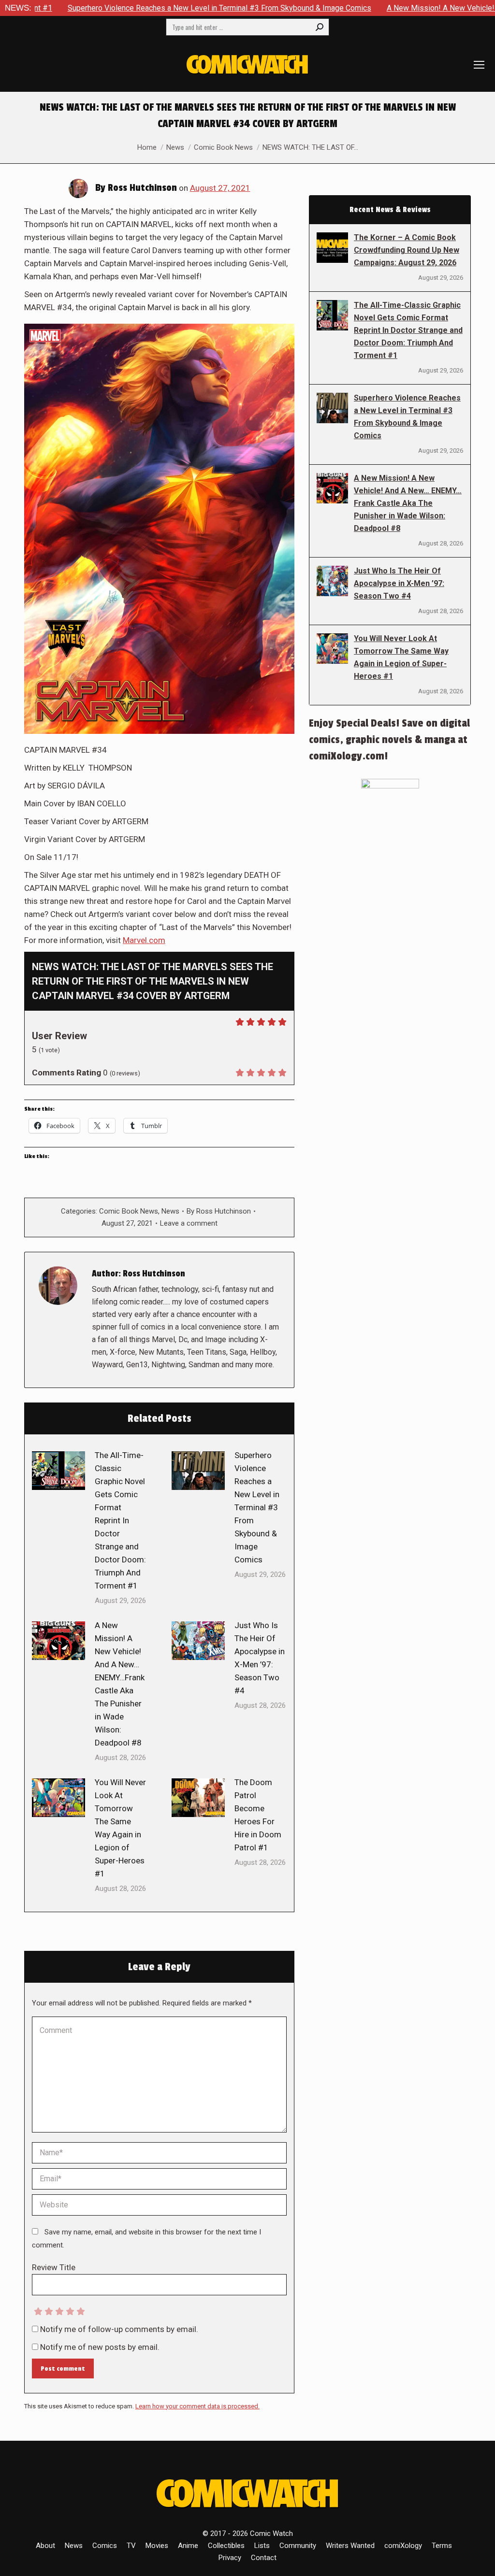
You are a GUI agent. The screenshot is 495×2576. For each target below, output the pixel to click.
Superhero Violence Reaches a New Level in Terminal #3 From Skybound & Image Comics (257, 1507)
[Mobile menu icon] (479, 65)
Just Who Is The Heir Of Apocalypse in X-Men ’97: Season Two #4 (260, 1658)
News (170, 1211)
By (219, 1211)
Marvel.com (144, 940)
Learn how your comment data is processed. (197, 2406)
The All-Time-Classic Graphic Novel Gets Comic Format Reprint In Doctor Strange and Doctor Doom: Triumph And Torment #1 (120, 1520)
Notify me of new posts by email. (100, 2347)
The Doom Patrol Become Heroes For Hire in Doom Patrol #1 (258, 1815)
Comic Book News (129, 1211)
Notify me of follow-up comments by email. (119, 2329)
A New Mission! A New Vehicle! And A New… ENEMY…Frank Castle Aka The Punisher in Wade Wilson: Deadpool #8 (120, 1684)
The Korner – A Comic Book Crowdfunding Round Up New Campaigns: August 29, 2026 (407, 250)
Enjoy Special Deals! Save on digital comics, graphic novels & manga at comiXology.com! (389, 740)
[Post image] (58, 1471)
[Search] (320, 27)
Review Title (54, 2267)
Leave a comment (189, 1223)
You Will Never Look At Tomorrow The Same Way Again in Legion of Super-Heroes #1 (120, 1828)
